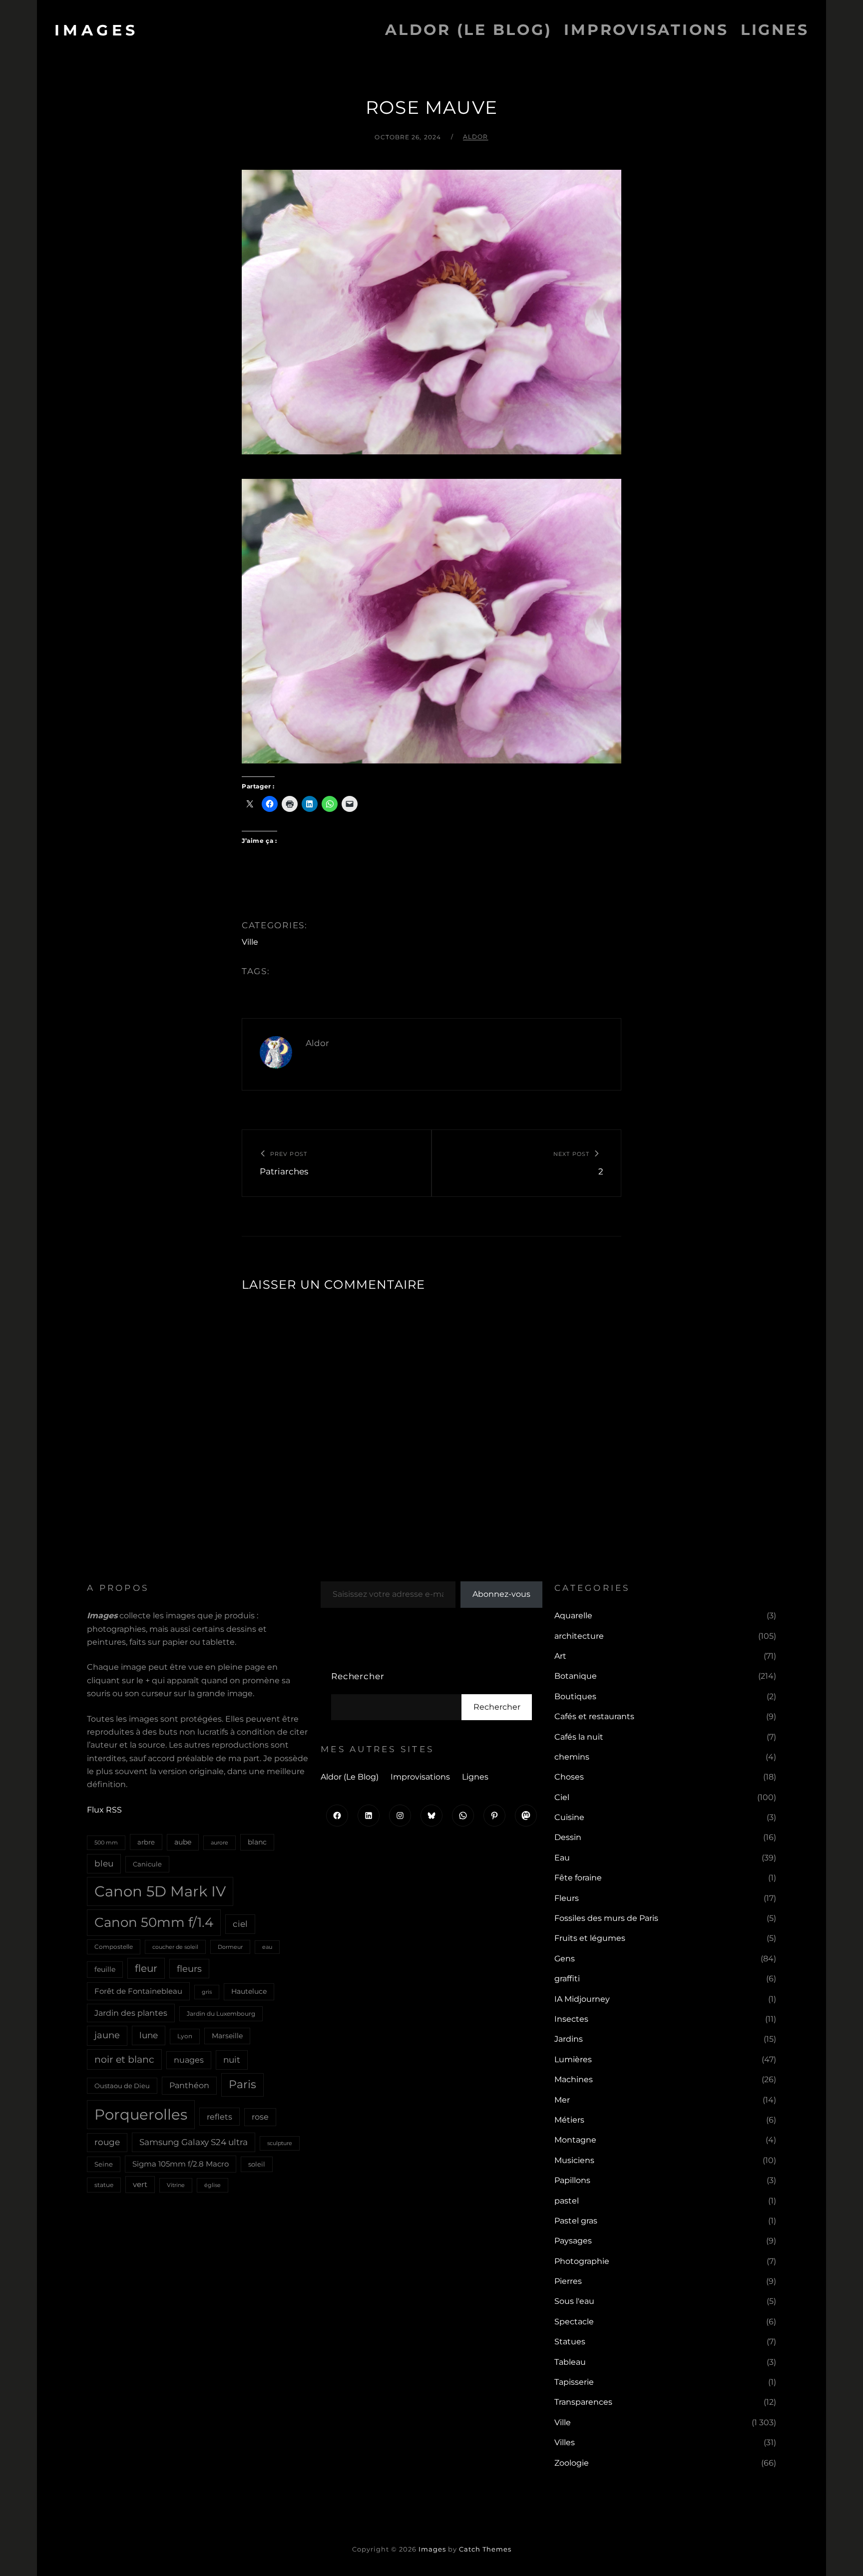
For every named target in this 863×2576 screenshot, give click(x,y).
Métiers (569, 2120)
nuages (189, 2060)
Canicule (147, 1864)
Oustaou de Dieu (122, 2086)
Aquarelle (573, 1616)
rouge (107, 2142)
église (213, 2185)
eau (267, 1947)
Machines (574, 2079)
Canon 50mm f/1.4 (154, 1922)
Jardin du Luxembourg (221, 2014)
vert (140, 2185)
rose (260, 2117)
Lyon (185, 2036)
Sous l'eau (574, 2301)
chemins (572, 1757)
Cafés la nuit (579, 1737)
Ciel (562, 1797)
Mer (562, 2100)
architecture (579, 1636)
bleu (104, 1863)
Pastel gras (576, 2221)
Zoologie (572, 2463)
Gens (565, 1959)
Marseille (227, 2036)
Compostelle (114, 1947)
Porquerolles (141, 2114)
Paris (242, 2084)
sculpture (280, 2143)
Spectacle (574, 2322)
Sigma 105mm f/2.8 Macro (181, 2164)
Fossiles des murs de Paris (606, 1918)
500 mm (106, 1842)
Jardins (569, 2039)
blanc (257, 1842)
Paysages (573, 2241)
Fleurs (567, 1898)
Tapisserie (574, 2382)
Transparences (583, 2402)
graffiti (567, 1979)
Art (560, 1656)
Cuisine (569, 1817)
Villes (565, 2442)
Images (97, 30)
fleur (146, 1968)
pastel (567, 2201)
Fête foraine (578, 1878)
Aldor (476, 137)
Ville (250, 942)
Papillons (572, 2180)
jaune (107, 2035)
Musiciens (574, 2160)
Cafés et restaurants (594, 1716)
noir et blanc (124, 2059)
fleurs (189, 1969)
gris (207, 1992)
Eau (562, 1858)
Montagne (575, 2140)
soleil (257, 2164)
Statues (570, 2342)
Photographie (582, 2261)
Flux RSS (104, 1810)
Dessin (568, 1837)
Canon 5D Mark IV (160, 1891)
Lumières (573, 2059)
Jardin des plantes (131, 2013)
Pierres (568, 2281)
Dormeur (230, 1947)
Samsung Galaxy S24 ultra (194, 2142)
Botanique (576, 1676)
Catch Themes (485, 2549)
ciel (240, 1924)
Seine (104, 2164)
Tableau (570, 2362)
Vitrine (176, 2185)
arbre (146, 1842)
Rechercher (358, 1676)
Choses (569, 1777)
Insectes (571, 2019)
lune (149, 2035)
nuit (232, 2059)
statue (104, 2185)
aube (183, 1842)
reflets (219, 2117)
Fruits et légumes (590, 1938)
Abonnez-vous (501, 1594)
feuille (105, 1969)
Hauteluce (249, 1991)
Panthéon (189, 2085)
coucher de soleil (175, 1947)
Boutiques (575, 1696)
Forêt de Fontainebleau (138, 1991)
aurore (219, 1842)
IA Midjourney (582, 1999)
